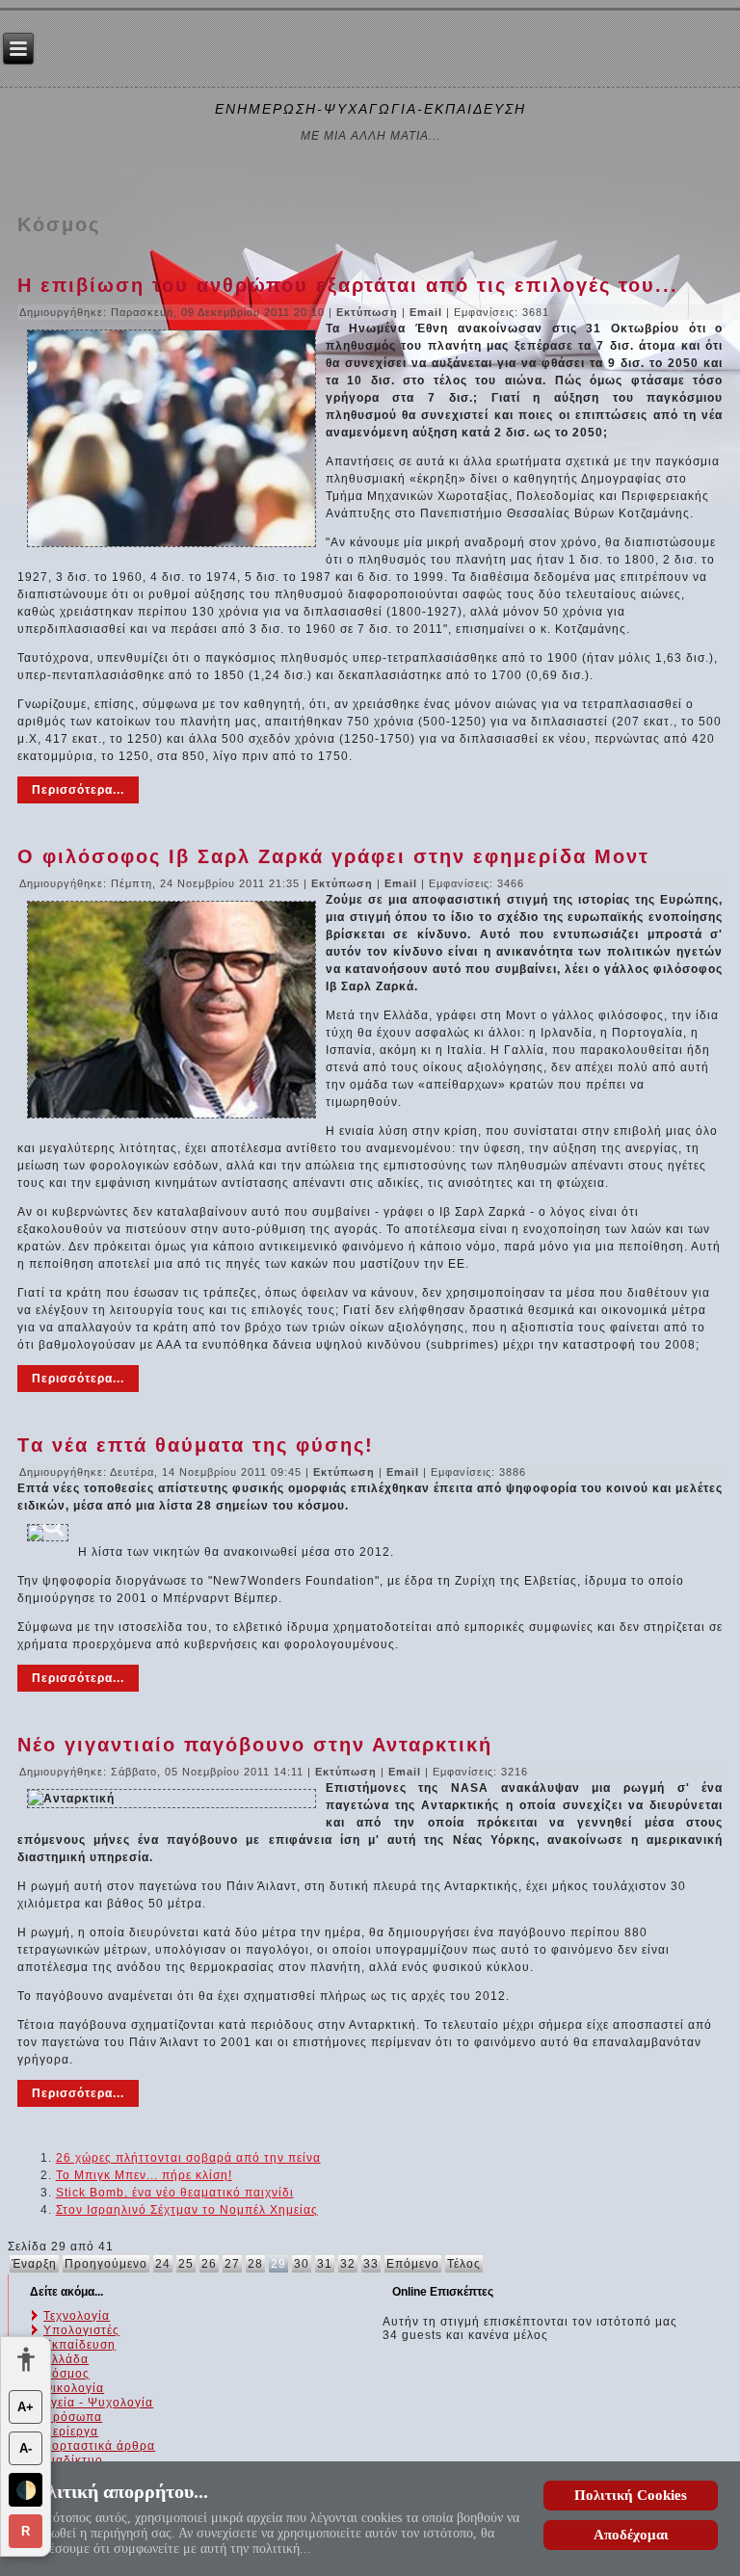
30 (302, 2264)
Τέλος (464, 2264)
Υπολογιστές (81, 2330)
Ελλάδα (66, 2359)
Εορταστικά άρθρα (99, 2446)
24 (163, 2264)
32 (348, 2264)
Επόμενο (413, 2264)
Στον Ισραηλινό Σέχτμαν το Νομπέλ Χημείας (187, 2210)
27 (232, 2264)
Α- (26, 2448)
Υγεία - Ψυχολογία (98, 2403)
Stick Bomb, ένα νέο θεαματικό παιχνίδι (175, 2193)
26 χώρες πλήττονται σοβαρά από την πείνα (188, 2158)
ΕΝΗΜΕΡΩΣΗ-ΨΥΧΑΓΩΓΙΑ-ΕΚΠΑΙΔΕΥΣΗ (370, 109)
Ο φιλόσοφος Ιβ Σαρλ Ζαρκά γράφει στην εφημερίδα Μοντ (333, 856)
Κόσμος (66, 2374)
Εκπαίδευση (79, 2345)
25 (186, 2264)
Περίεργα (71, 2431)
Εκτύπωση (369, 312)
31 (325, 2264)
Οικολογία (74, 2388)
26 (209, 2264)
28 (255, 2264)
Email (428, 312)
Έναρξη (34, 2264)
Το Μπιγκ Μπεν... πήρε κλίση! (144, 2175)
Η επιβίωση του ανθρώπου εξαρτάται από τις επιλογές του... (348, 285)
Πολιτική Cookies (631, 2495)
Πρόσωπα (73, 2417)
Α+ (26, 2407)
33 (371, 2264)
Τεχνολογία (77, 2316)
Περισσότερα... (78, 790)
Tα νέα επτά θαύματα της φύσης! (196, 1445)
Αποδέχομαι (631, 2535)
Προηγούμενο (106, 2264)
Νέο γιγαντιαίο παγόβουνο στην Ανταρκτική (255, 1745)
